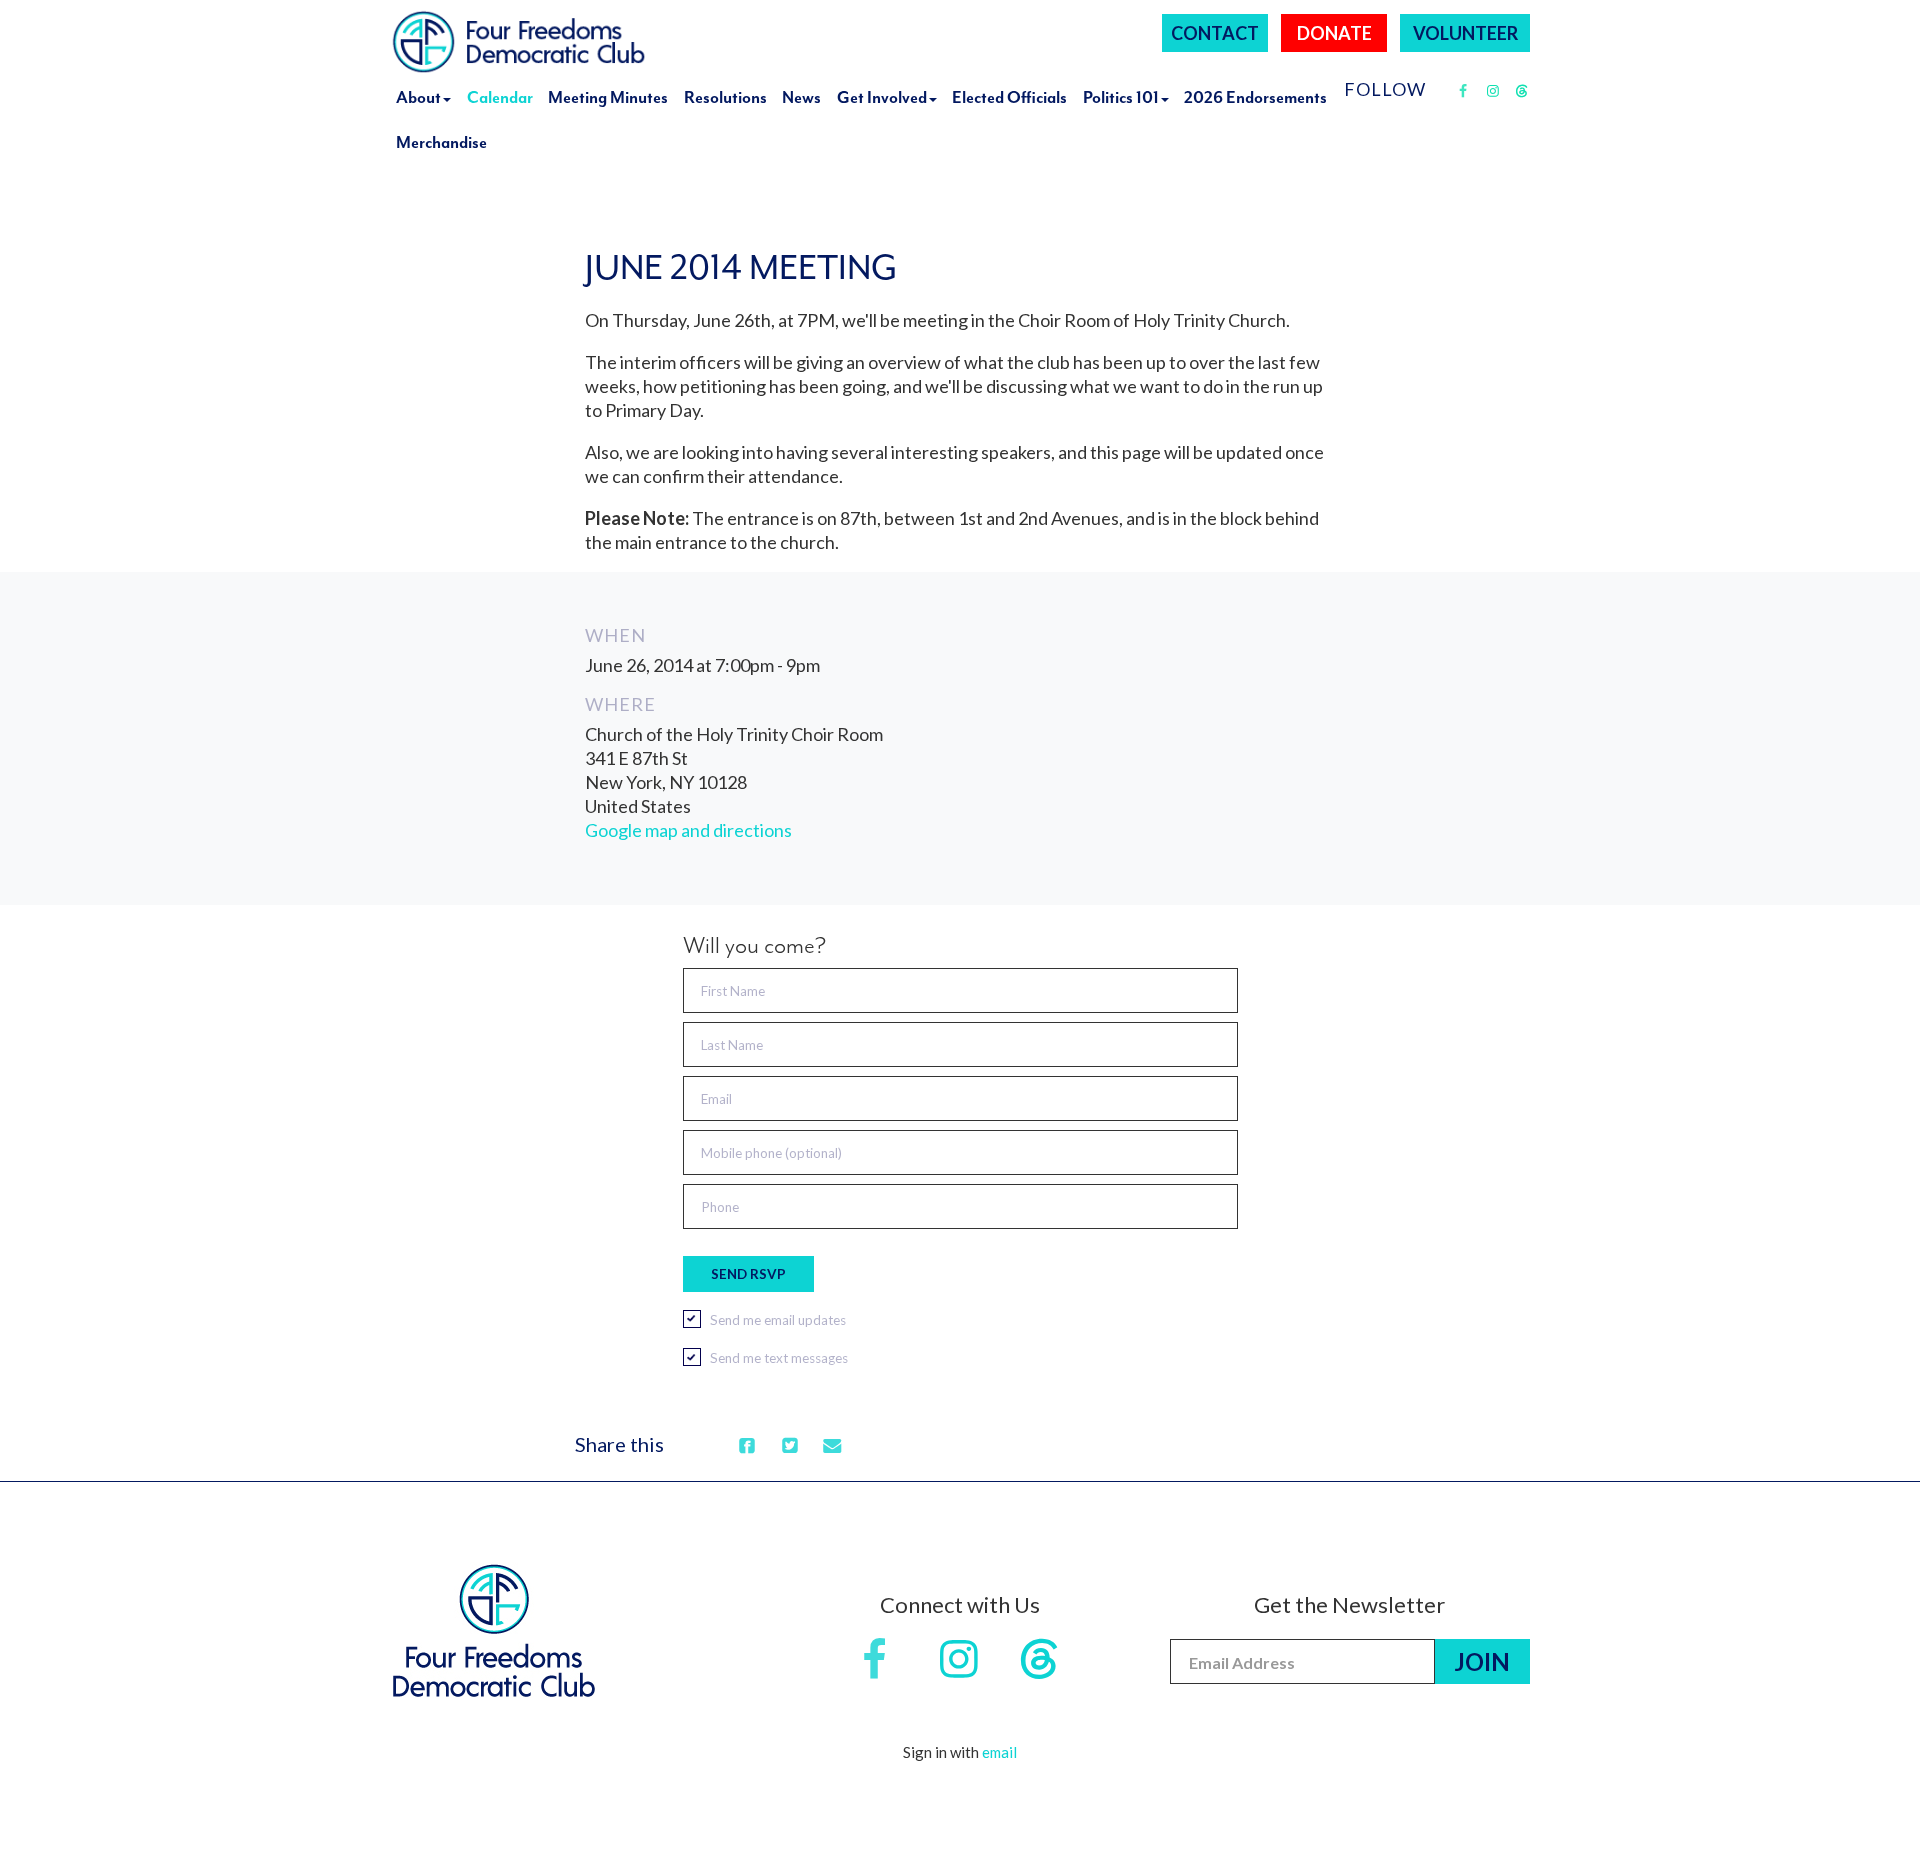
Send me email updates (778, 1320)
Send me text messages (779, 1358)
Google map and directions (688, 830)
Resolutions (725, 97)
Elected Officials (1009, 97)
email (999, 1752)
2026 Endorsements (1255, 97)
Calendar (500, 97)
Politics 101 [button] (1121, 97)
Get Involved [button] (882, 97)
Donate (1334, 33)
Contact (1215, 33)
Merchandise (441, 142)
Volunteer (1465, 33)
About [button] (418, 97)
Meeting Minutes (608, 97)
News (801, 97)
